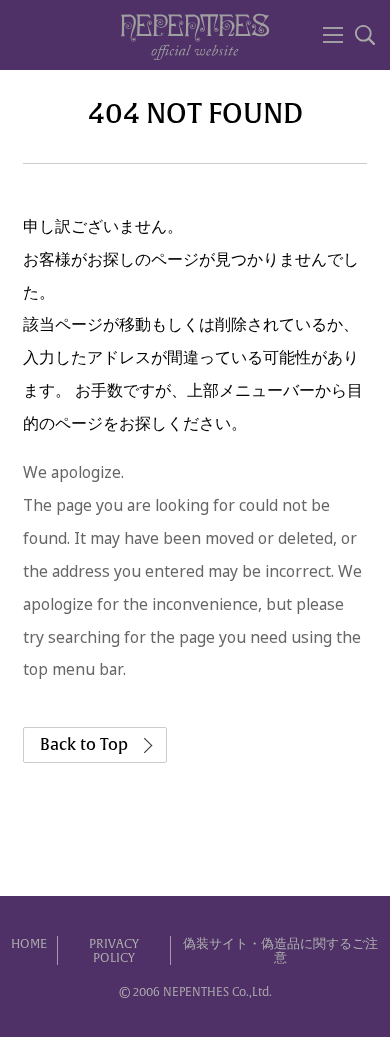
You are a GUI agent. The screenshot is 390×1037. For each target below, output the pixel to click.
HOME (29, 944)
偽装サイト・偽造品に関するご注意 (280, 951)
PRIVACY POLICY (114, 951)
